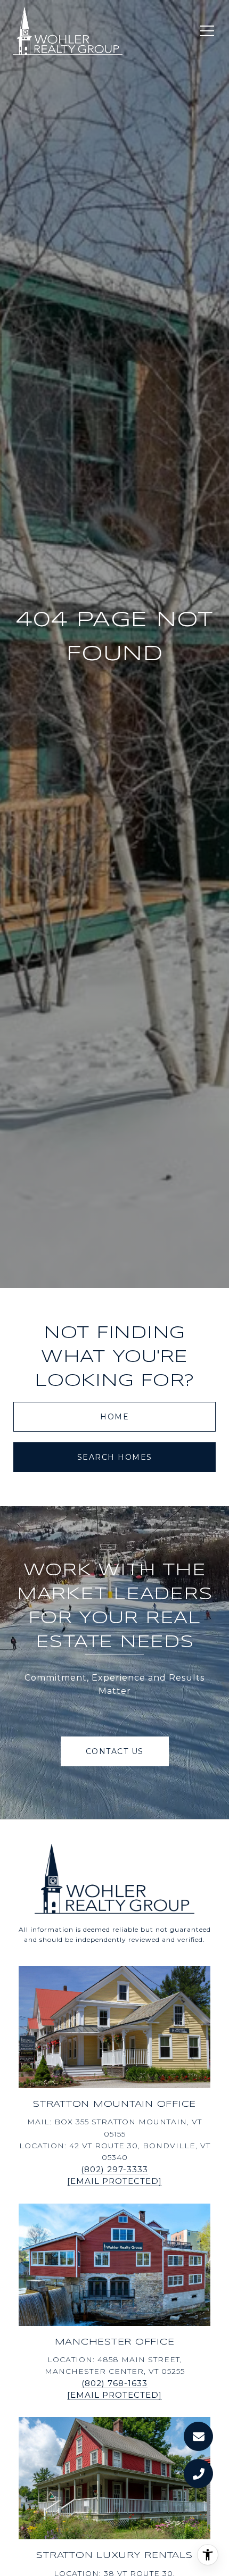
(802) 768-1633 (114, 2383)
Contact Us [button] (115, 1751)
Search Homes (115, 1457)
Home (114, 1417)
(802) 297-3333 (114, 2169)
